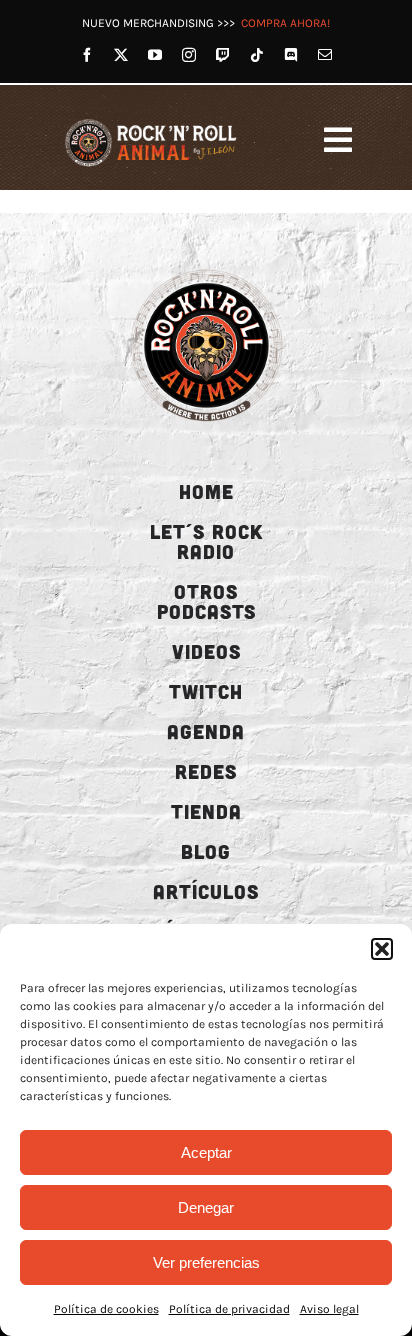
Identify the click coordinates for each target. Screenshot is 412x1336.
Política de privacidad (229, 1309)
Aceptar (206, 1152)
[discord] (291, 55)
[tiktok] (257, 55)
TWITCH (206, 691)
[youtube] (155, 55)
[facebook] (87, 55)
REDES (206, 771)
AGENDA (206, 731)
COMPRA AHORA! (285, 23)
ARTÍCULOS (206, 891)
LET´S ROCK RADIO (206, 541)
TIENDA (206, 811)
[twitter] (121, 55)
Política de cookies (106, 1309)
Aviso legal (329, 1309)
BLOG (206, 851)
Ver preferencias (206, 1262)
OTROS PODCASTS (206, 601)
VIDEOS (206, 651)
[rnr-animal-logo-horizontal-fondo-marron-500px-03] (152, 120)
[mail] (325, 55)
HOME (206, 491)
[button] (382, 949)
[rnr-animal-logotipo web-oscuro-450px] (206, 268)
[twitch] (223, 55)
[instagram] (189, 55)
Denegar (206, 1207)
